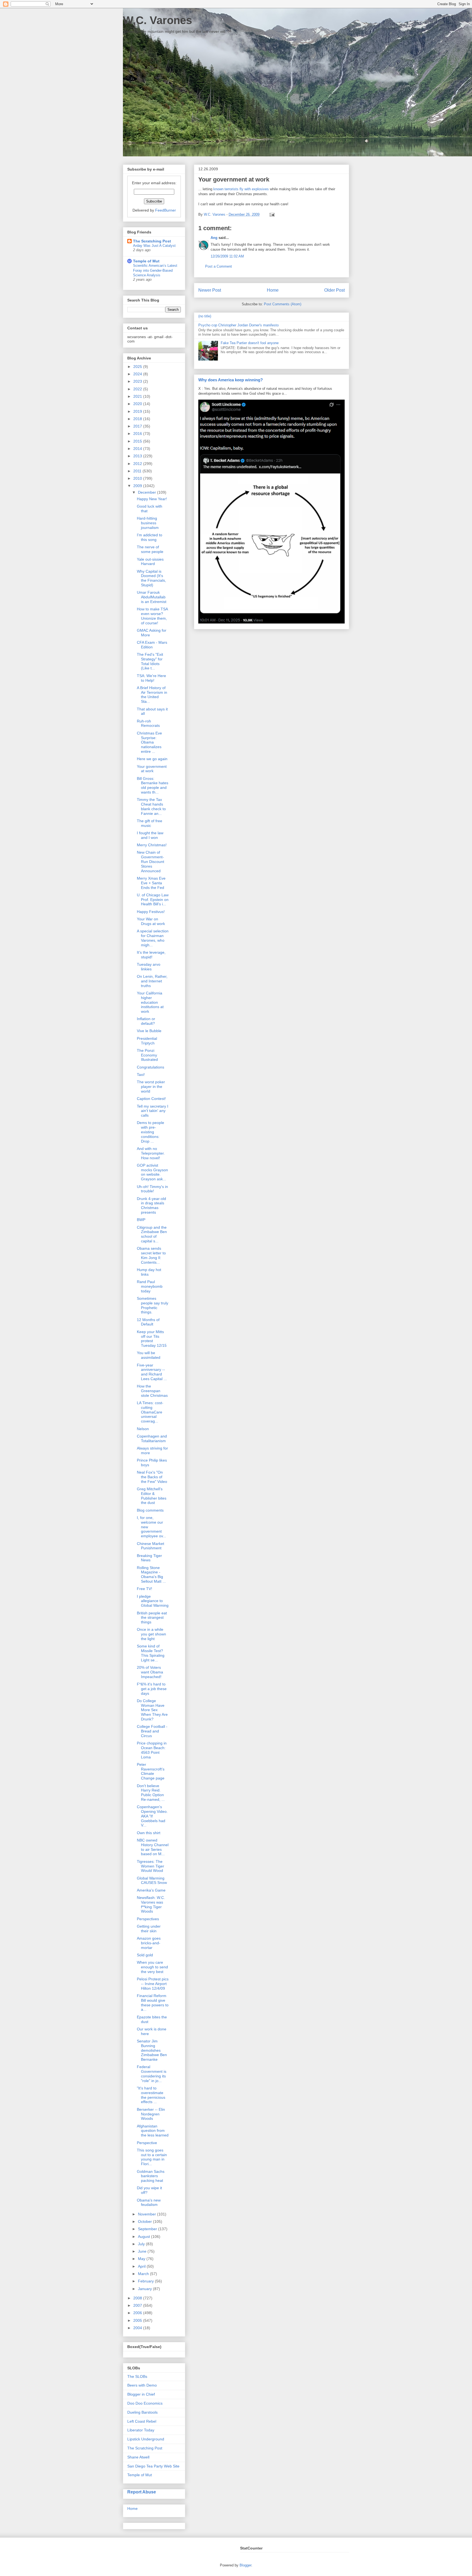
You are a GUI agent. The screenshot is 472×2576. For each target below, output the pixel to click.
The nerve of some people (150, 549)
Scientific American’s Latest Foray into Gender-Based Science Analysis (155, 270)
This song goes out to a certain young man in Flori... (152, 2157)
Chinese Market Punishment (151, 1546)
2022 (138, 389)
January (145, 2289)
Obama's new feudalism (149, 2202)
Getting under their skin (149, 1929)
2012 (138, 464)
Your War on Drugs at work (151, 921)
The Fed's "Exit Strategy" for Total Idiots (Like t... (150, 661)
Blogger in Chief (141, 2394)
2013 (138, 456)
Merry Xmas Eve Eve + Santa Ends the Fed (151, 883)
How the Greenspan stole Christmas (152, 1391)
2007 (138, 2305)
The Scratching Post (152, 241)
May (142, 2259)
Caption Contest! (151, 1099)
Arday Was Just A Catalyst (154, 246)
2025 (138, 367)
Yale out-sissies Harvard (150, 562)
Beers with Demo (142, 2385)
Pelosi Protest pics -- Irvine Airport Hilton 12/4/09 (153, 1984)
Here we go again (152, 759)
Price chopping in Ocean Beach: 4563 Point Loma (152, 1750)
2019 (138, 411)
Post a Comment (219, 266)
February (146, 2281)
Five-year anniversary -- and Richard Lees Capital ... (152, 1372)
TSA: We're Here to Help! (151, 678)
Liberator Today (141, 2430)
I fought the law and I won (150, 835)
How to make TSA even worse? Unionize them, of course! (152, 616)
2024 (138, 374)
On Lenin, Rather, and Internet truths (152, 981)
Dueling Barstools (142, 2412)
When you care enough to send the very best (152, 1967)
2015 (138, 441)
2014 (138, 449)
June (143, 2251)
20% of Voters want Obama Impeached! (150, 1672)
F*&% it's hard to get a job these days (152, 1689)
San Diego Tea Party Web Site (153, 2466)
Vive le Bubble (149, 1031)
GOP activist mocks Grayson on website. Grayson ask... (152, 1172)
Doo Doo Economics (145, 2403)
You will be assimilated (149, 1355)
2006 (138, 2313)
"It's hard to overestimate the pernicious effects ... (151, 2095)
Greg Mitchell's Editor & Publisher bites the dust (152, 1496)
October (145, 2221)
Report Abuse (142, 2492)
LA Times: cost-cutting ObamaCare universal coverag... (150, 1412)
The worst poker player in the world (151, 1087)
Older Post (334, 290)
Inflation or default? (146, 1021)
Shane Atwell (138, 2457)
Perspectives (148, 1919)
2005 (138, 2320)
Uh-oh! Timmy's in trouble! (152, 1189)
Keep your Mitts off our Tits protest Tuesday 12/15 (152, 1339)
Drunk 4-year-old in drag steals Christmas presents (151, 1205)
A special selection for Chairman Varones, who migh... (153, 938)
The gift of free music (150, 823)
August (144, 2237)
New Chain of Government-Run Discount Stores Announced (151, 861)
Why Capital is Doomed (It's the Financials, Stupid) (151, 578)
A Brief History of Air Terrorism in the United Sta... (152, 695)
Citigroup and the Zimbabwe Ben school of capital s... (152, 1234)
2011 (138, 471)
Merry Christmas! (152, 845)
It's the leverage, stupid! (151, 955)
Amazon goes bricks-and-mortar (149, 1943)
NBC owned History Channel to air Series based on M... (153, 1847)
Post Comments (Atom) (283, 304)
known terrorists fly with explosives (241, 189)
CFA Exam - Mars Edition (152, 645)
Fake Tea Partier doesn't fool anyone (250, 343)
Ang (214, 238)
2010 (138, 478)
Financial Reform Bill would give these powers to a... (153, 2003)
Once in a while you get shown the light (151, 1634)
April (142, 2266)
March (144, 2274)
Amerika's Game (151, 1890)
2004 (138, 2328)
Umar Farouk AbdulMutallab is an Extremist (152, 597)
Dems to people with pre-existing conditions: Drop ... (151, 1132)
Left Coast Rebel (142, 2421)
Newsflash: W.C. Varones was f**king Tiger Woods (151, 1904)
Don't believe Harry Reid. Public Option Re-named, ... (151, 1793)
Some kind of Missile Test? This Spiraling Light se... (151, 1653)
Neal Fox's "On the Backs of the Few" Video (152, 1477)
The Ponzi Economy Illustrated (147, 1055)
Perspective (147, 2143)
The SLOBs (137, 2376)
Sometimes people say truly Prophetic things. (153, 1305)
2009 (138, 486)
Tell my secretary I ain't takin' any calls (153, 1111)
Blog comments (150, 1510)
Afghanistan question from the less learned (153, 2131)
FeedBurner (166, 210)
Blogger (245, 2565)
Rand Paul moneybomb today (150, 1286)
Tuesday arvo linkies (149, 967)
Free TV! (144, 1589)
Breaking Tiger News (149, 1558)
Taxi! (141, 1075)
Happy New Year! (152, 499)
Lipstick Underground (146, 2439)
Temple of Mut (146, 261)
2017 (138, 426)
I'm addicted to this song (150, 537)
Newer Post (210, 290)
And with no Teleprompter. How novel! (151, 1153)
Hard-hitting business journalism (148, 523)
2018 (138, 419)
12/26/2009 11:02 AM (227, 256)
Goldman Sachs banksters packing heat (151, 2176)
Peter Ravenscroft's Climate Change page (151, 1771)
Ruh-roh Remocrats (148, 723)
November (147, 2214)
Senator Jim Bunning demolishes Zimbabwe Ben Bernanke (152, 2050)
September (148, 2229)
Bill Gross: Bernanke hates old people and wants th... (153, 785)
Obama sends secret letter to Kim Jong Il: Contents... (151, 1255)
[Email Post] (271, 214)
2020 (138, 404)
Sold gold (145, 1955)
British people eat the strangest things (152, 1618)
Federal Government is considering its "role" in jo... (152, 2074)
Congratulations (151, 1067)
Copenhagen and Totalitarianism (152, 1438)
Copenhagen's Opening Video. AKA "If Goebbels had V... (152, 1816)
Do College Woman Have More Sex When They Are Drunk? (152, 1710)
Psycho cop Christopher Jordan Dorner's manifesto (238, 325)
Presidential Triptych (147, 1041)
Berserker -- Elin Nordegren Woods (151, 2114)
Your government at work (152, 769)
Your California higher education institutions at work (150, 1002)
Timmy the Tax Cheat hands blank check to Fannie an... (151, 806)
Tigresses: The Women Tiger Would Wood (151, 1866)
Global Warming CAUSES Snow (152, 1880)
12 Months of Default (148, 1322)
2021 (138, 396)
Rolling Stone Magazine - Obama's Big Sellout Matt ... (151, 1574)
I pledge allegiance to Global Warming (153, 1601)
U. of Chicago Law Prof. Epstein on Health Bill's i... (153, 900)
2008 (138, 2298)
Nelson (143, 1429)
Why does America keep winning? (231, 380)
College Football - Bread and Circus (152, 1731)
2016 (138, 434)
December (147, 492)
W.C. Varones (157, 20)
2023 (138, 381)
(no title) (205, 316)
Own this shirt (149, 1833)
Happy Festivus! (151, 912)
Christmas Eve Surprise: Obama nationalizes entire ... (149, 742)
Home (273, 290)
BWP (141, 1220)
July (142, 2244)
